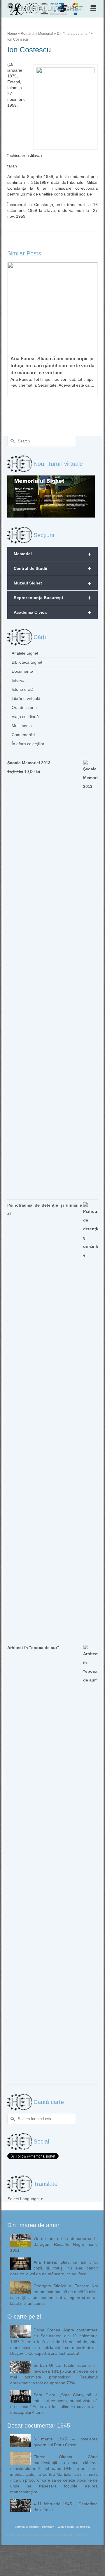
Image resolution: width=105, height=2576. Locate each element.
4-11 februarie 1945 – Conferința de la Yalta (66, 2507)
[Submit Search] (12, 441)
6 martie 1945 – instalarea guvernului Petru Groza (66, 2442)
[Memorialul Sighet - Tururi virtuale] (51, 496)
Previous (12, 343)
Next (93, 343)
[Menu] (93, 9)
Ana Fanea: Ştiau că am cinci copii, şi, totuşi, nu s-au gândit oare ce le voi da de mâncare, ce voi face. (54, 2268)
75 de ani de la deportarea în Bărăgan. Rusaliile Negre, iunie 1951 (54, 2244)
